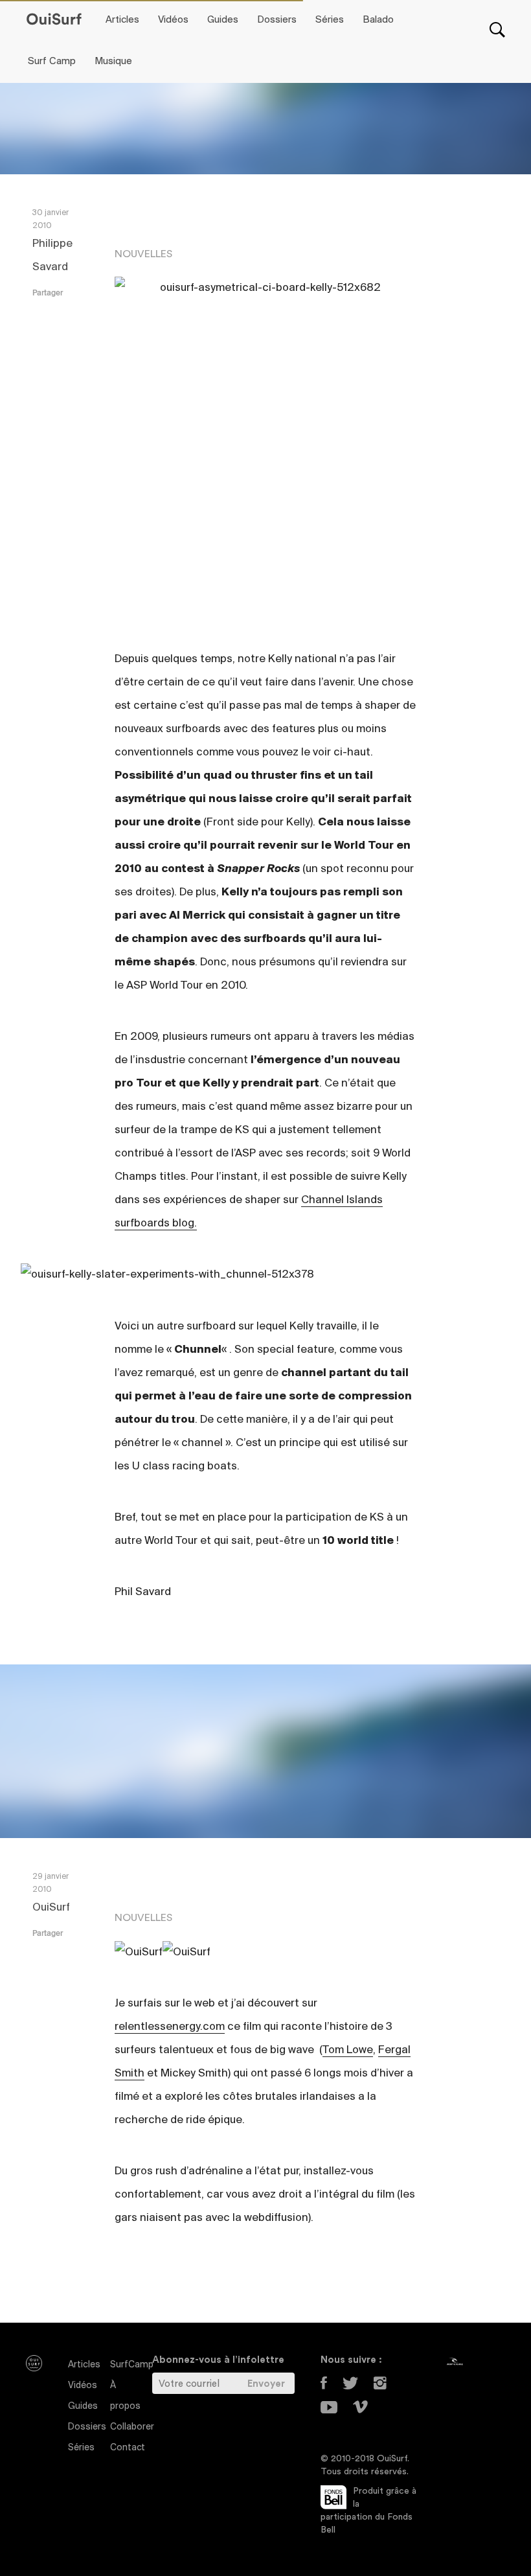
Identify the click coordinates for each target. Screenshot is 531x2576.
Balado (378, 20)
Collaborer (132, 2427)
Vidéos (173, 20)
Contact (128, 2448)
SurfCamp (132, 2365)
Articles (122, 20)
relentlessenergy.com (170, 2027)
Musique (113, 62)
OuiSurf (51, 1908)
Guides (223, 20)
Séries (330, 20)
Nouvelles (143, 254)
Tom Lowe (348, 2051)
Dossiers (277, 20)
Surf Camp (52, 62)
